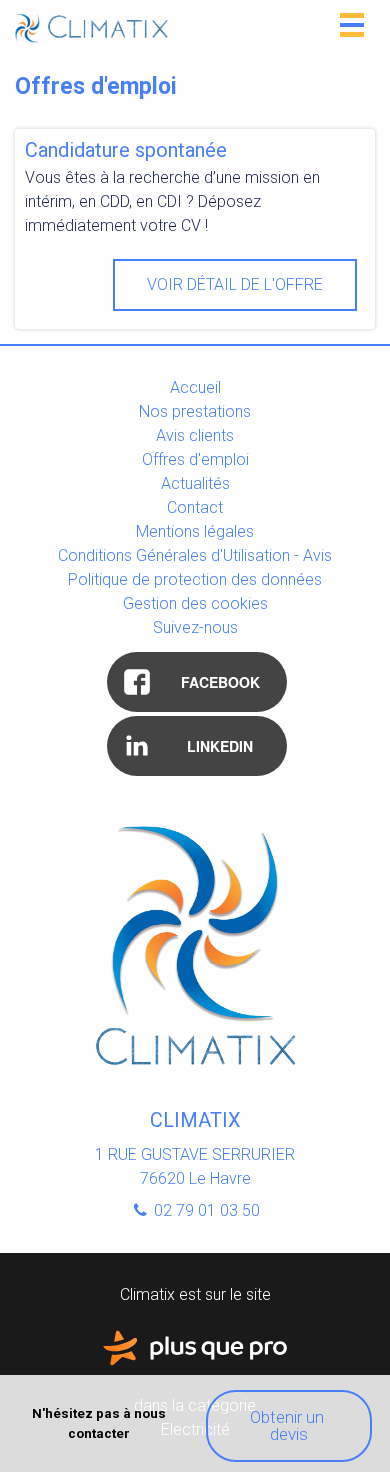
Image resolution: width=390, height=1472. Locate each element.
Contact (195, 507)
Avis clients (195, 435)
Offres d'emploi (195, 459)
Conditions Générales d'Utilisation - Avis (195, 555)
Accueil (195, 387)
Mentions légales (195, 531)
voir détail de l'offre (235, 284)
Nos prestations (195, 411)
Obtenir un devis (289, 1425)
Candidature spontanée (126, 150)
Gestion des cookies (195, 603)
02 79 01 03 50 (205, 1210)
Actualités (195, 483)
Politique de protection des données (195, 579)
